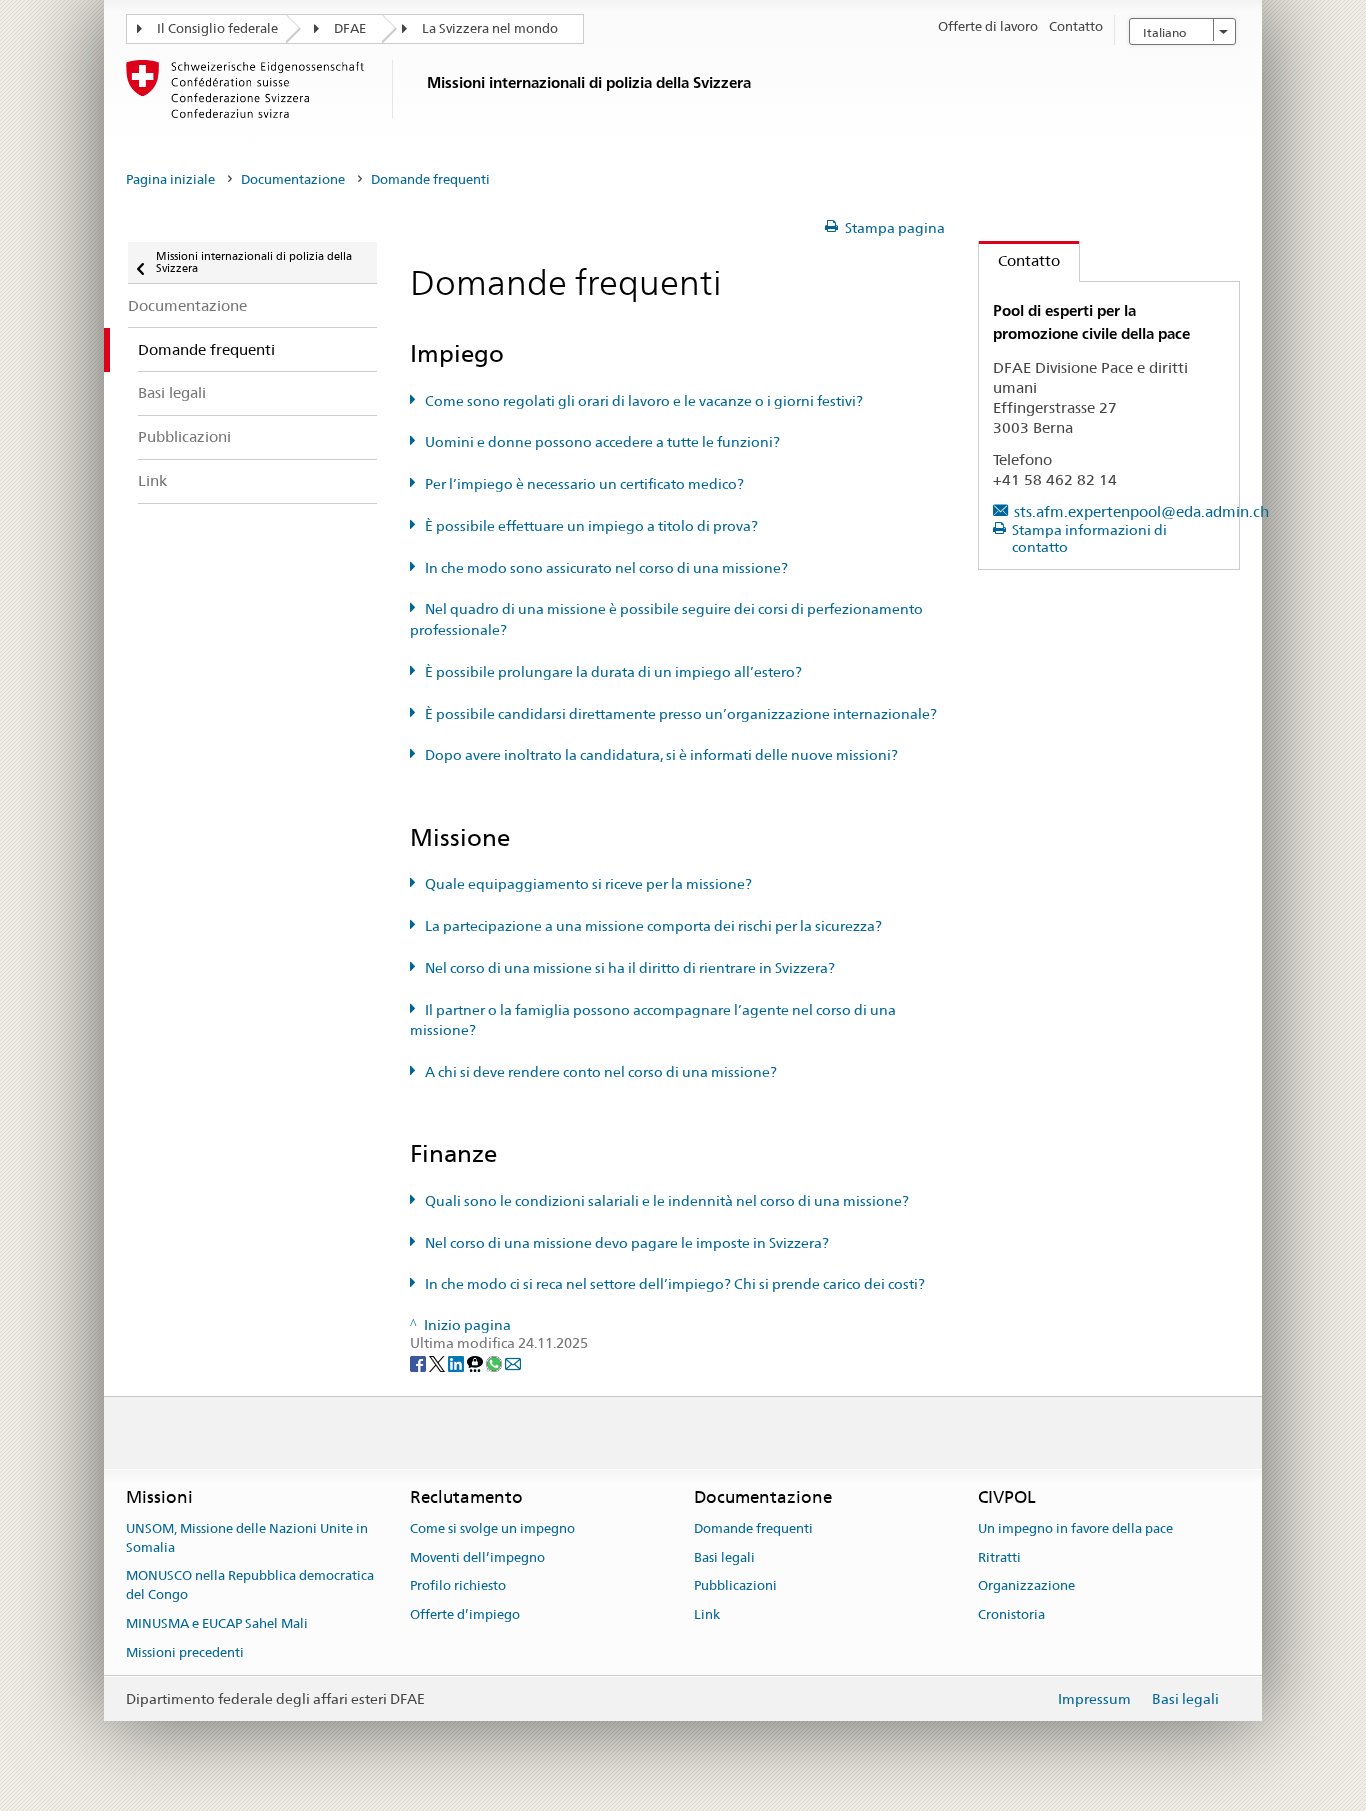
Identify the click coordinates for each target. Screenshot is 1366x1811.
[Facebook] (419, 1362)
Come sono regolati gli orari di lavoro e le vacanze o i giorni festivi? (644, 401)
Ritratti (999, 1557)
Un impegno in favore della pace (1075, 1528)
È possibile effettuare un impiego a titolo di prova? (591, 526)
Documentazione (293, 179)
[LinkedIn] (457, 1362)
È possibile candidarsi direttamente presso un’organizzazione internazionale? (681, 714)
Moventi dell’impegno (477, 1557)
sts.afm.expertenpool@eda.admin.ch (1141, 511)
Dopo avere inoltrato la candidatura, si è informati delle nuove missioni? (661, 755)
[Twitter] (438, 1362)
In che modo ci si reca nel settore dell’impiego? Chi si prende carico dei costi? (675, 1284)
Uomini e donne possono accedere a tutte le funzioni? (602, 442)
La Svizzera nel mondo (490, 28)
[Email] (513, 1362)
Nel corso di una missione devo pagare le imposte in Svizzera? (627, 1243)
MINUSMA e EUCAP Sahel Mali (217, 1623)
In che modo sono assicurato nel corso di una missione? (606, 568)
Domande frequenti (753, 1528)
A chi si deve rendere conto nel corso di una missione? (601, 1072)
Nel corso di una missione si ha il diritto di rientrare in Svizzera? (630, 968)
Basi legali (724, 1557)
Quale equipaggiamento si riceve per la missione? (588, 884)
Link (707, 1615)
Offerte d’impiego (465, 1615)
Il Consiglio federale (217, 28)
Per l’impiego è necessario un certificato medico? (584, 484)
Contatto (1019, 260)
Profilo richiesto (458, 1586)
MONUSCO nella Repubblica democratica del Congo (250, 1586)
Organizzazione (1026, 1586)
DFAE (350, 28)
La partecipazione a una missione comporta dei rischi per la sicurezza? (653, 926)
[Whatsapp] (495, 1362)
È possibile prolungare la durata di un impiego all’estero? (613, 672)
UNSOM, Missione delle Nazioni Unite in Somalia (247, 1538)
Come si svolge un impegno (492, 1528)
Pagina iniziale (170, 179)
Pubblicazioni (735, 1586)
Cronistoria (1011, 1615)
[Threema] (476, 1362)
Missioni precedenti (185, 1652)
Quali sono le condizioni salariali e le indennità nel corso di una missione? (667, 1201)
